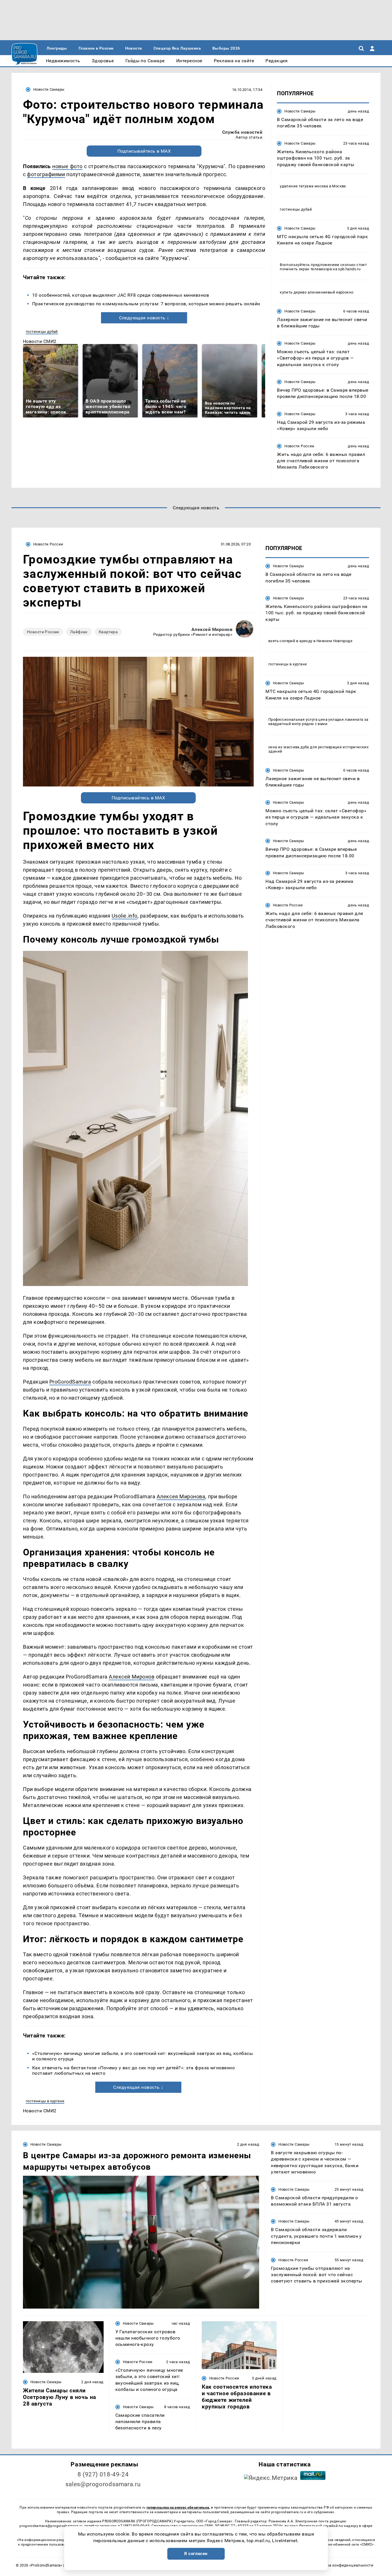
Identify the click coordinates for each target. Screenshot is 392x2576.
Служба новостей (242, 132)
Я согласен (196, 2554)
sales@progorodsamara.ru (103, 2484)
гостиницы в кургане (45, 2101)
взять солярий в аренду (290, 641)
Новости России (299, 446)
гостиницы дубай (42, 332)
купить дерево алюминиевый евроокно (317, 292)
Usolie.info (125, 916)
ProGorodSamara (70, 1382)
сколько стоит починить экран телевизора (323, 267)
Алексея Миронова (181, 1496)
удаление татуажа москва (304, 186)
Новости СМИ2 (40, 341)
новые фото (67, 166)
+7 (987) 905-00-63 (134, 2526)
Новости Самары (49, 89)
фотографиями (46, 174)
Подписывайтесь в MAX (144, 151)
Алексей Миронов (212, 629)
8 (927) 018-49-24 (103, 2474)
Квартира (108, 632)
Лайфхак (79, 632)
